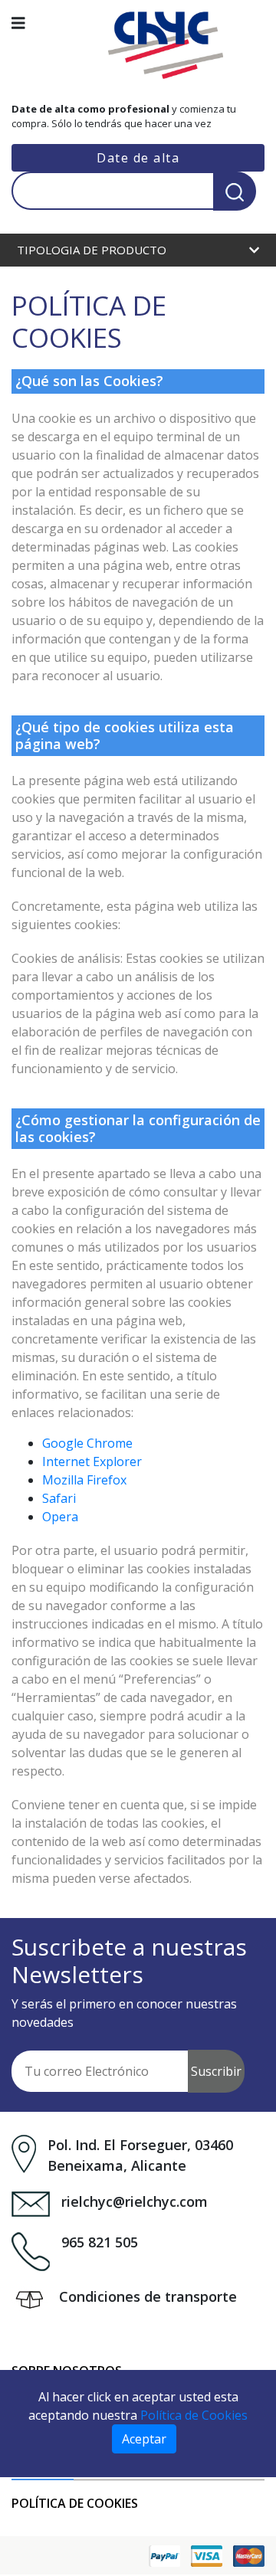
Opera (60, 1517)
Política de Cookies (75, 2503)
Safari (59, 1498)
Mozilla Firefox (84, 1480)
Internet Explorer (92, 1461)
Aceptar (144, 2439)
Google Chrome (87, 1443)
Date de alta (138, 158)
